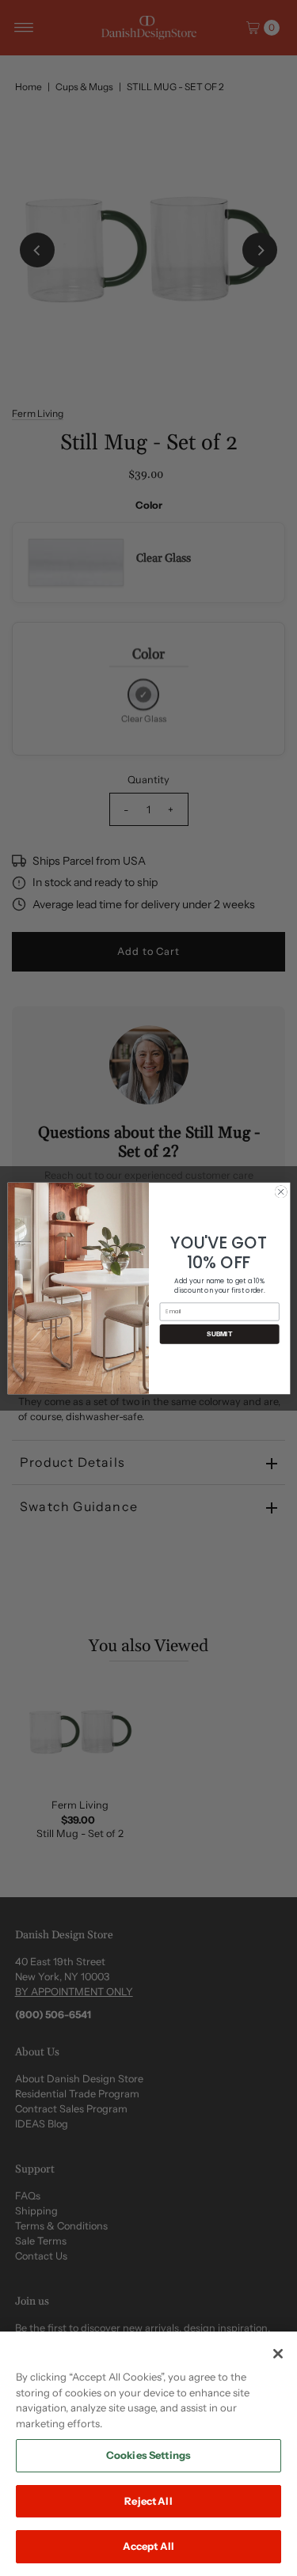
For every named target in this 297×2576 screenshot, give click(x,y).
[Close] (278, 2354)
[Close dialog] (280, 1191)
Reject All (148, 2501)
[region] (148, 2454)
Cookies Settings (148, 2455)
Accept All (148, 2546)
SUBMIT (219, 1334)
